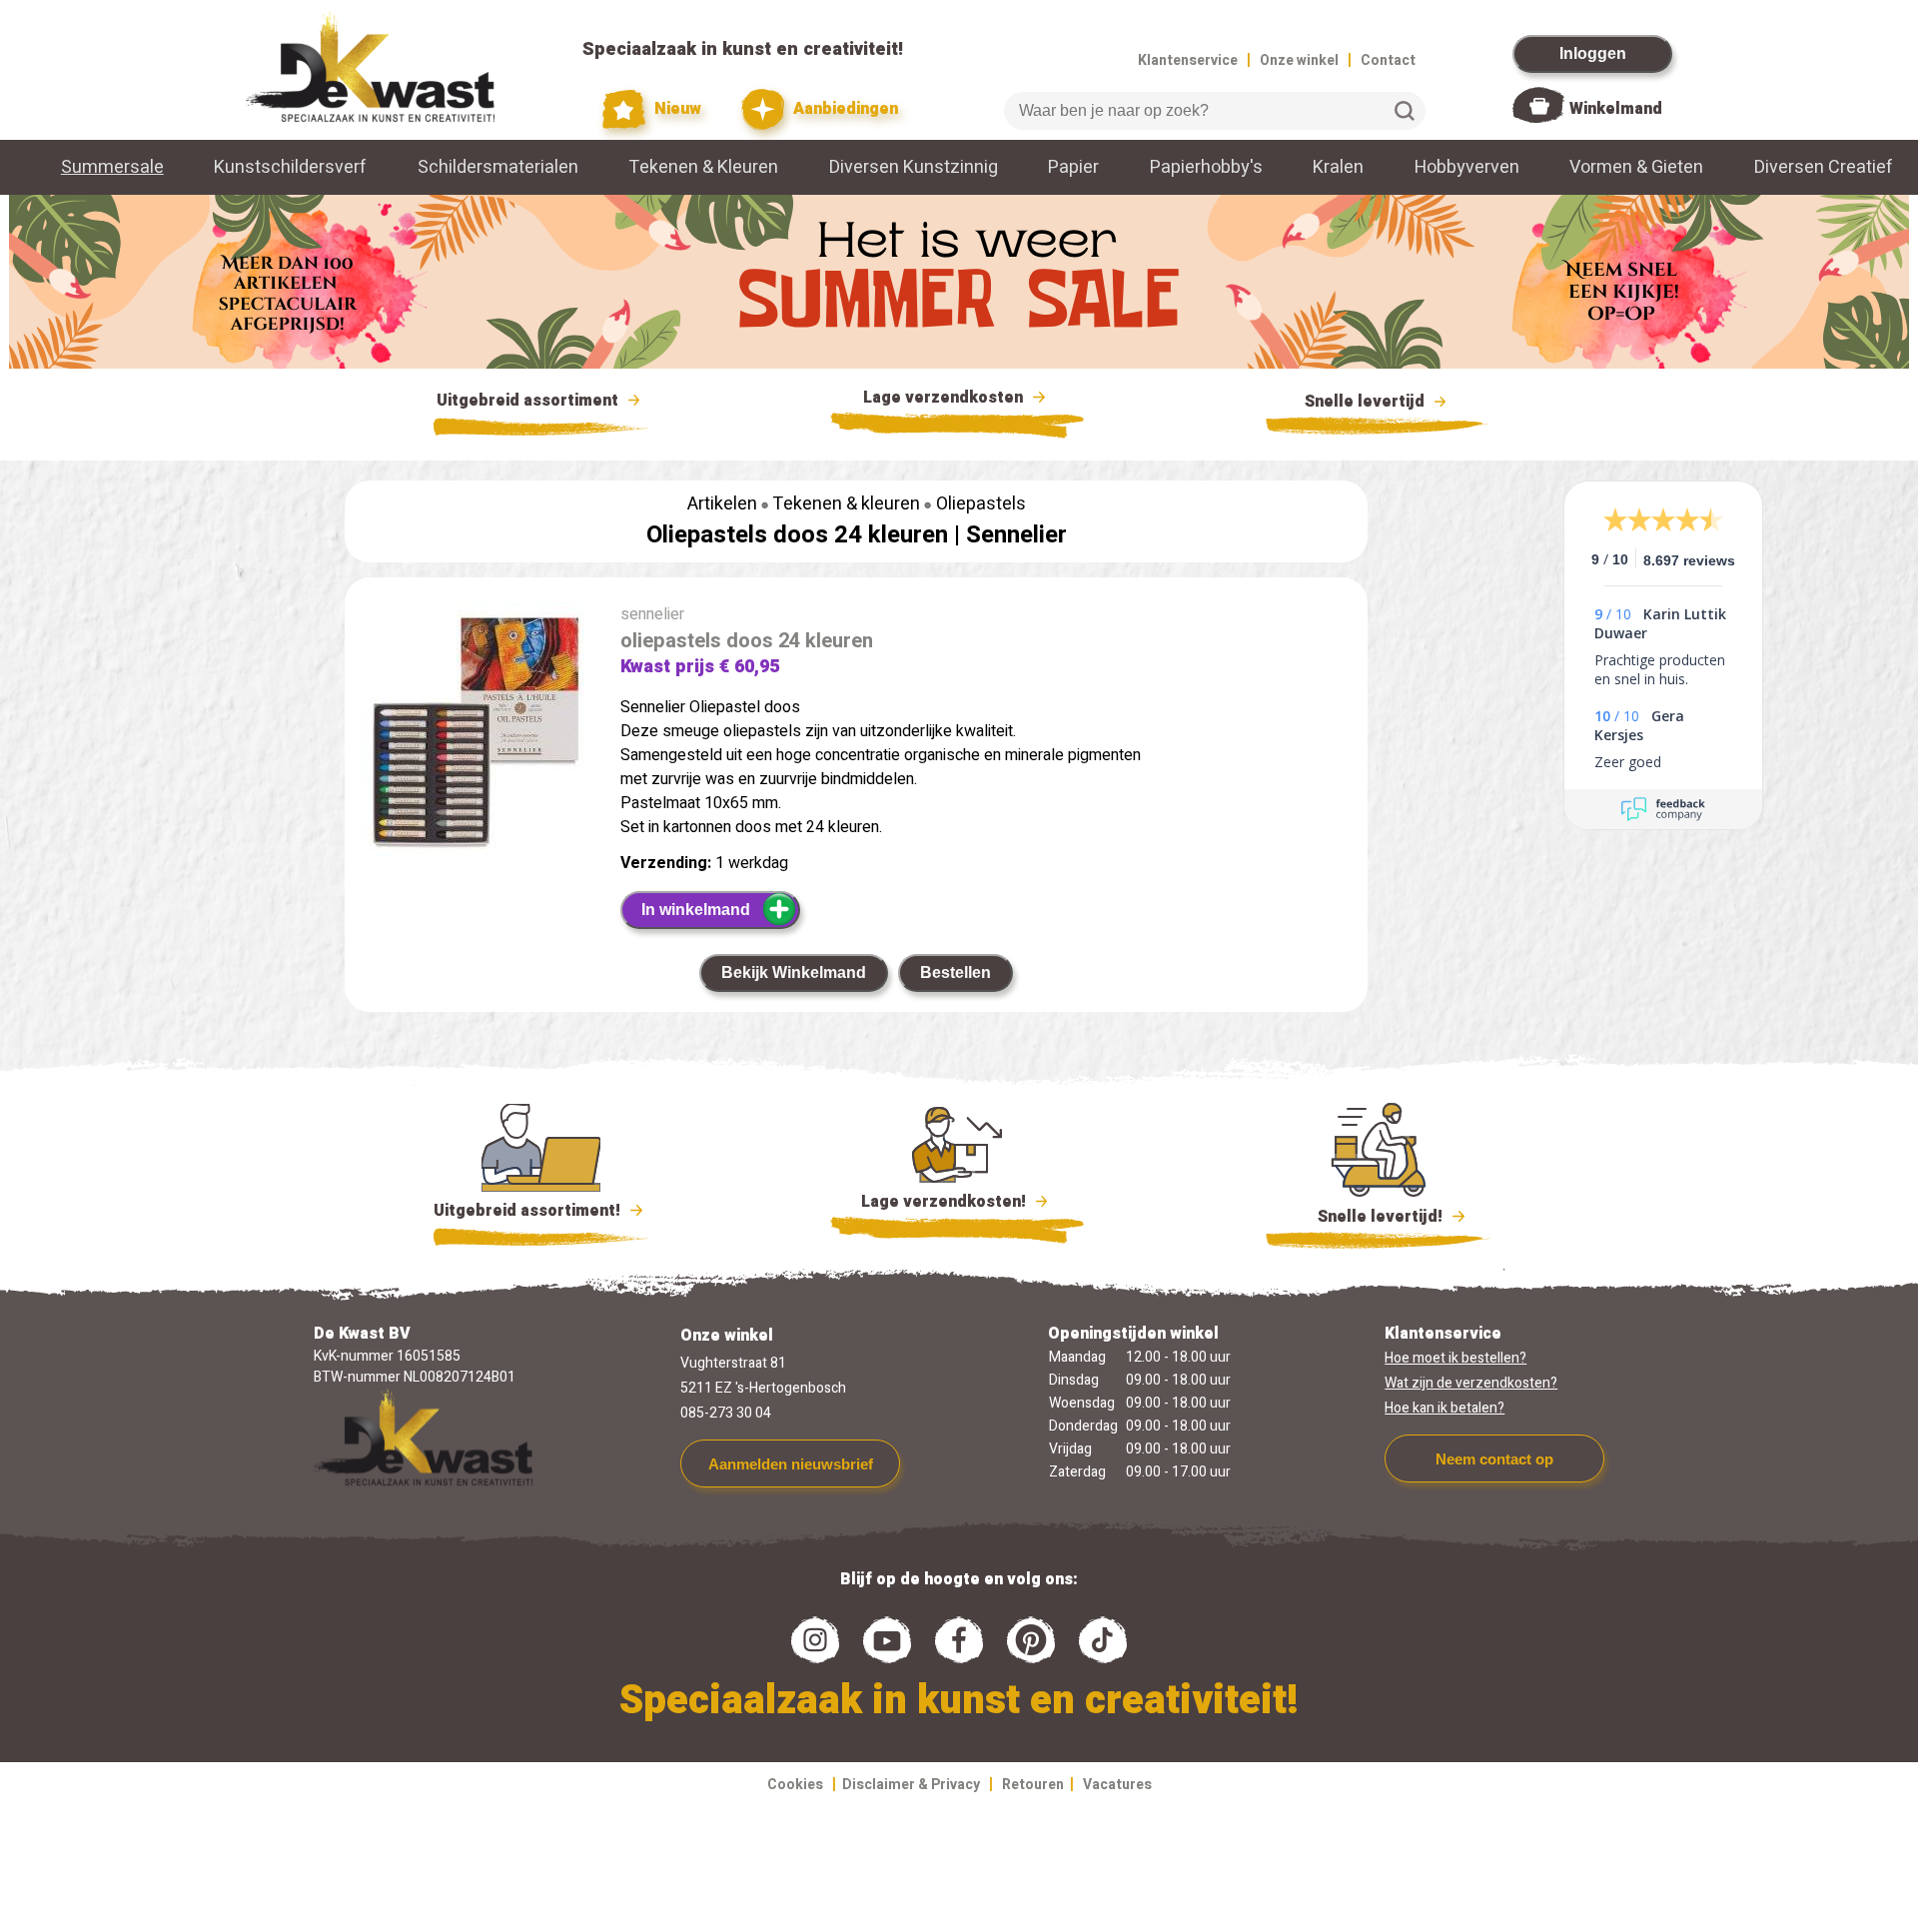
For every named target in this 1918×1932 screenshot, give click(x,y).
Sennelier (1016, 535)
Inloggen (1593, 53)
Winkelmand (1616, 109)
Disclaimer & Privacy (911, 1785)
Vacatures (1117, 1785)
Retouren (1033, 1785)
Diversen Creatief (1824, 167)
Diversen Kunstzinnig (914, 167)
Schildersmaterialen (498, 167)
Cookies (795, 1785)
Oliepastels (981, 504)
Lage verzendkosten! (946, 1202)
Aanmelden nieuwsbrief (791, 1464)
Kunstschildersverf (290, 167)
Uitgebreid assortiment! (529, 1211)
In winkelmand (696, 910)
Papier (1073, 167)
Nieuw (676, 109)
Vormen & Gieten (1636, 167)
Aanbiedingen (844, 109)
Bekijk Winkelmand (794, 972)
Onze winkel (1299, 60)
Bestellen (956, 972)
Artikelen (722, 504)
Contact (1388, 60)
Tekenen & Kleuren (703, 167)
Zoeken (1405, 111)
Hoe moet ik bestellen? (1455, 1358)
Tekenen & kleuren (846, 504)
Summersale (112, 167)
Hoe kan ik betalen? (1444, 1408)
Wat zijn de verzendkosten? (1471, 1383)
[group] (473, 734)
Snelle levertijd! (1366, 1217)
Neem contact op (1494, 1459)
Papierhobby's (1206, 167)
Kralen (1338, 167)
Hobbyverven (1467, 167)
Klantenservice (1188, 60)
